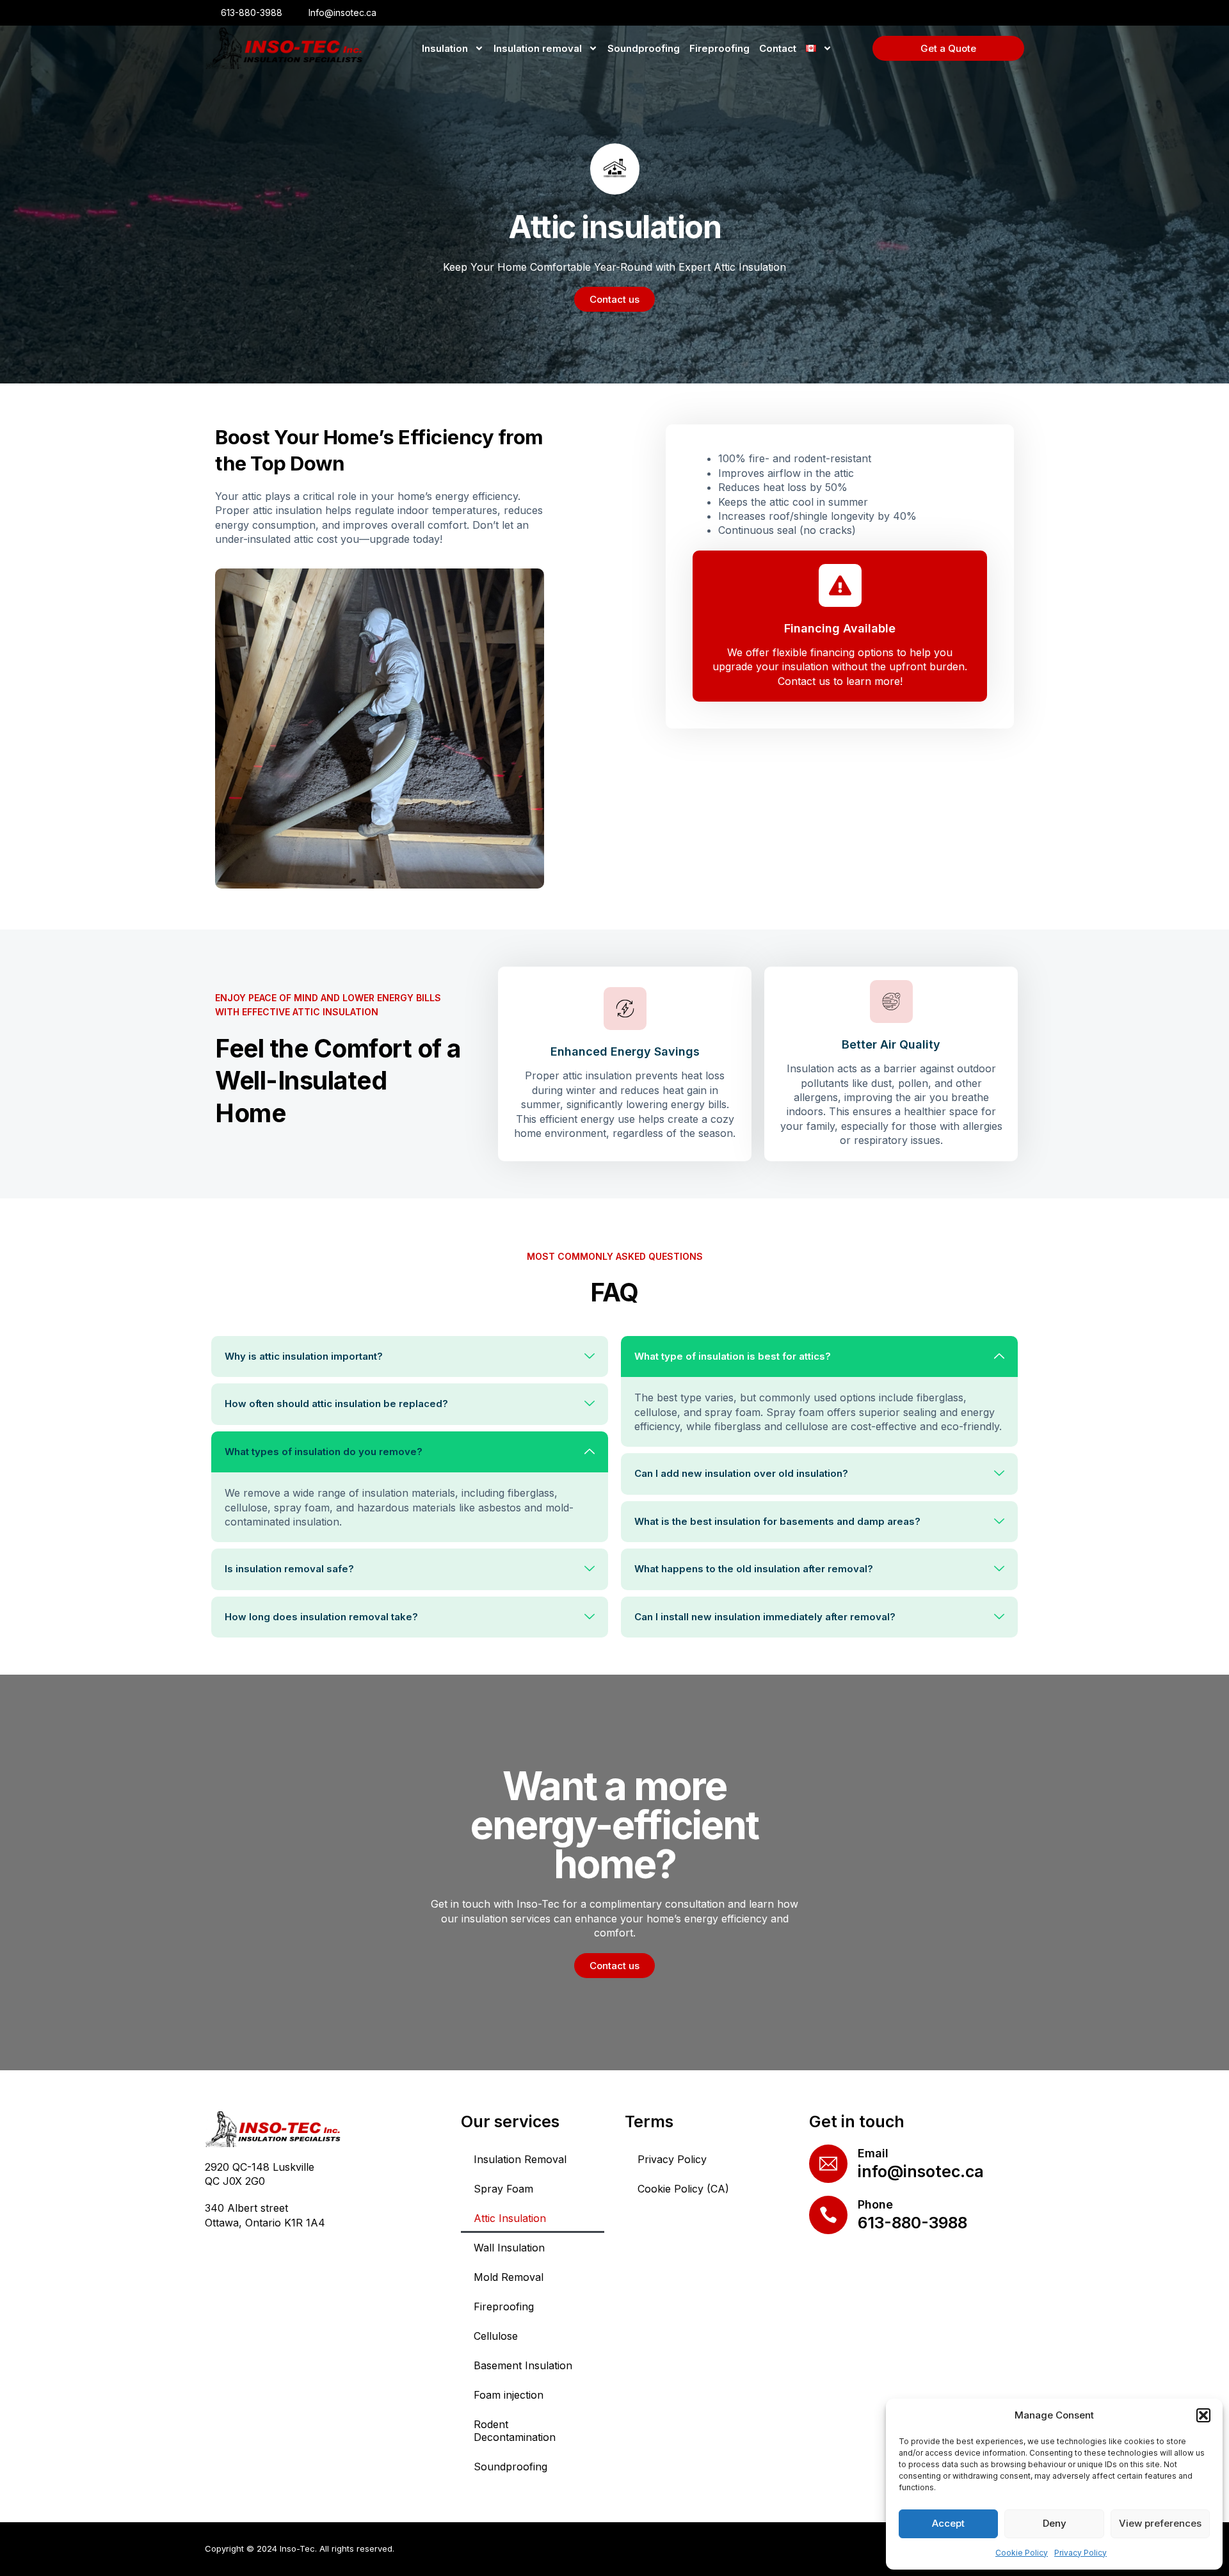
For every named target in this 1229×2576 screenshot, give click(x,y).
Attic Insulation (510, 2218)
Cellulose (496, 2336)
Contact (778, 48)
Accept (948, 2523)
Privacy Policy (1080, 2553)
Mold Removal (509, 2277)
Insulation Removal (520, 2159)
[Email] (828, 2164)
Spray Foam (503, 2189)
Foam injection (509, 2395)
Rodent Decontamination (515, 2431)
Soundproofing (644, 48)
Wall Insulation (509, 2248)
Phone (875, 2204)
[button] (1203, 2415)
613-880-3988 (912, 2223)
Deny (1055, 2523)
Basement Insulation (523, 2365)
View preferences (1160, 2523)
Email (873, 2153)
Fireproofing (719, 48)
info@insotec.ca (921, 2171)
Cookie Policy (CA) (683, 2189)
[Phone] (828, 2215)
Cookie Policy (1022, 2553)
